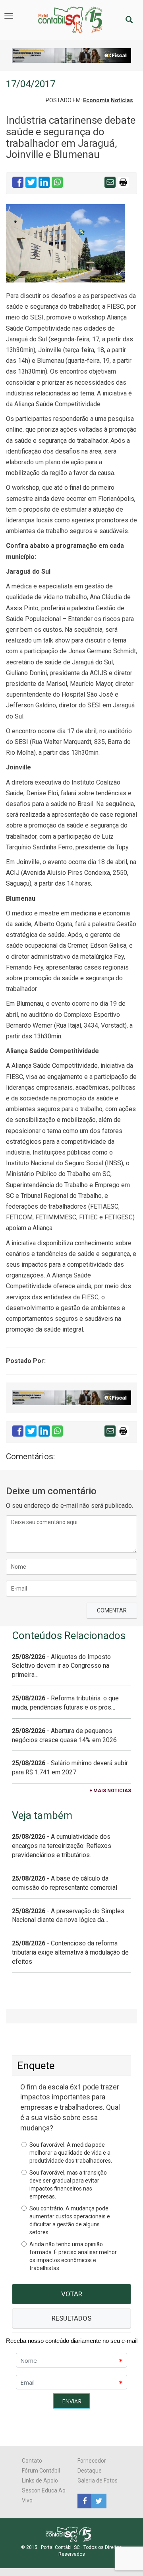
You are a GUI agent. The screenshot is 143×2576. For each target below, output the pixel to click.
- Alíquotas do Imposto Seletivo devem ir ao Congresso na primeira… (61, 1666)
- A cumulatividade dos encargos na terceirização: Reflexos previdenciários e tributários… (62, 1846)
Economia (96, 100)
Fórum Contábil (41, 2471)
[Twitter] (98, 2500)
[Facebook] (84, 2500)
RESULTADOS (71, 2318)
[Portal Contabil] (72, 2534)
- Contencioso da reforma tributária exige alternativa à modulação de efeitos (70, 1952)
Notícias (122, 100)
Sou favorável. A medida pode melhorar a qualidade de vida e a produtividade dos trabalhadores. (71, 2153)
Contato (32, 2461)
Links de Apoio (40, 2481)
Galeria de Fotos (98, 2481)
